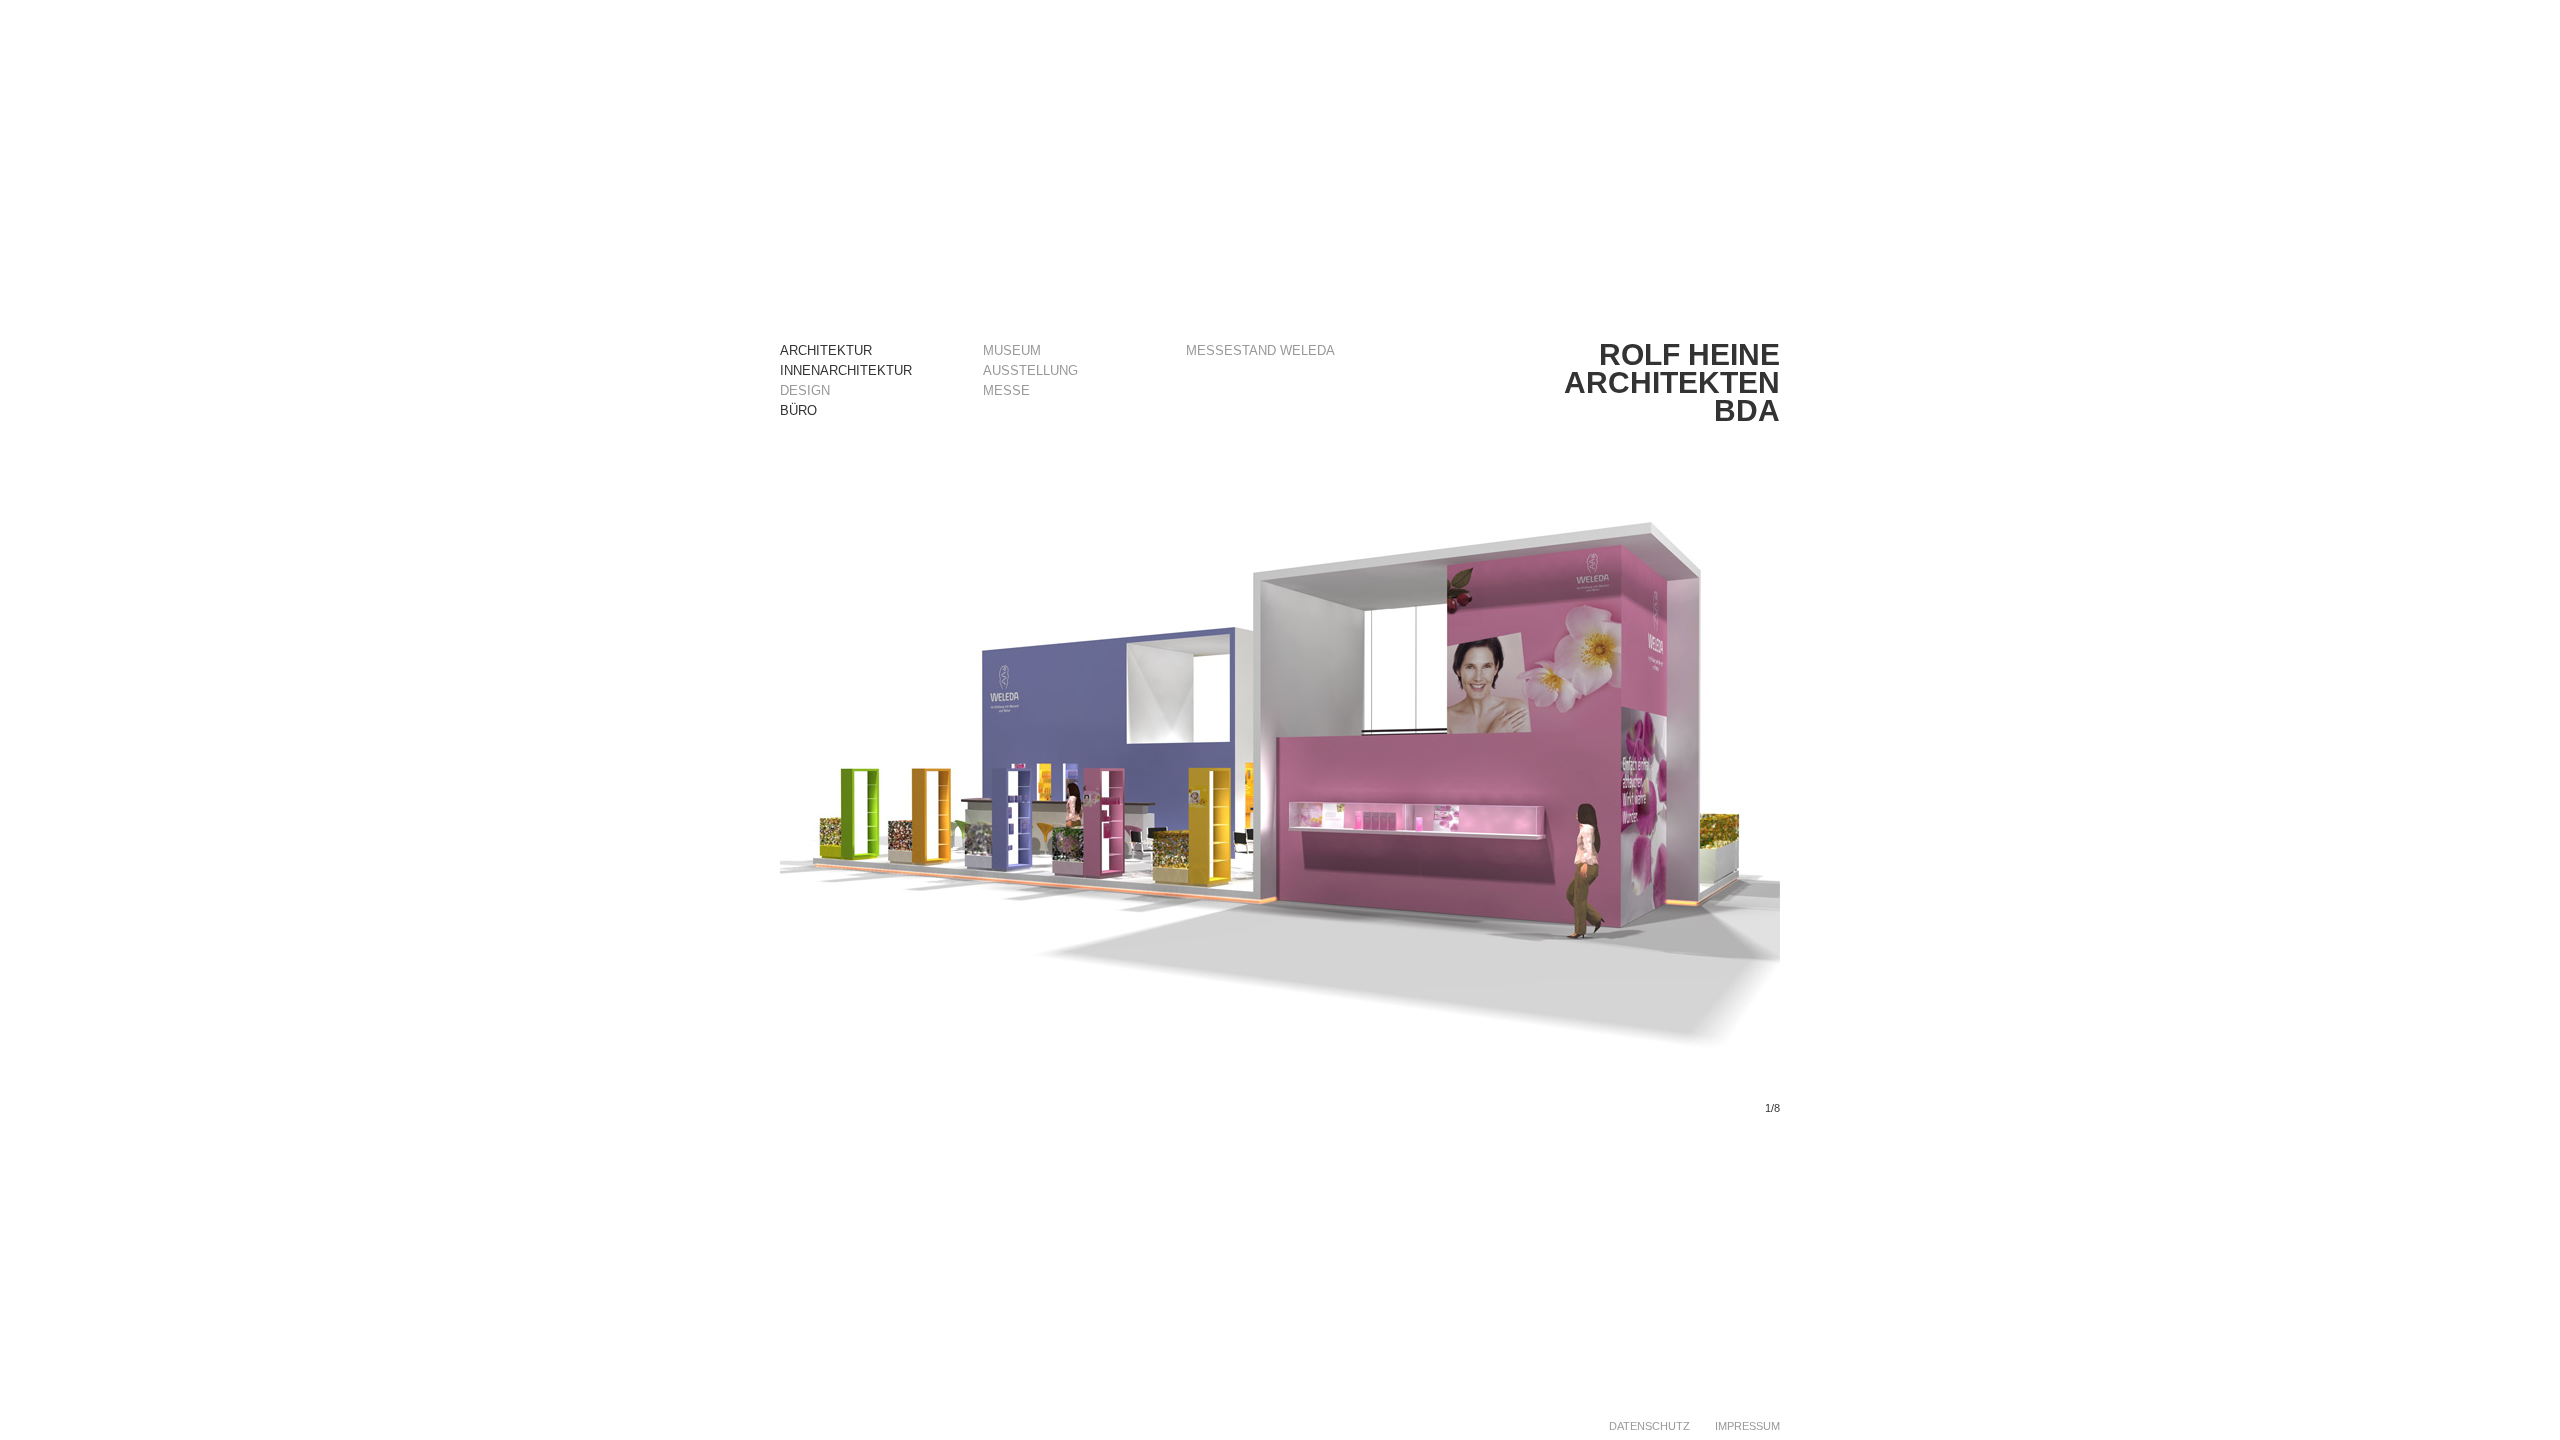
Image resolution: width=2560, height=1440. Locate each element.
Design (805, 390)
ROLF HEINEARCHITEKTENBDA (1672, 382)
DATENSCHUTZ (1649, 1426)
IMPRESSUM (1747, 1426)
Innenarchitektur (846, 370)
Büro (798, 410)
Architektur (826, 350)
